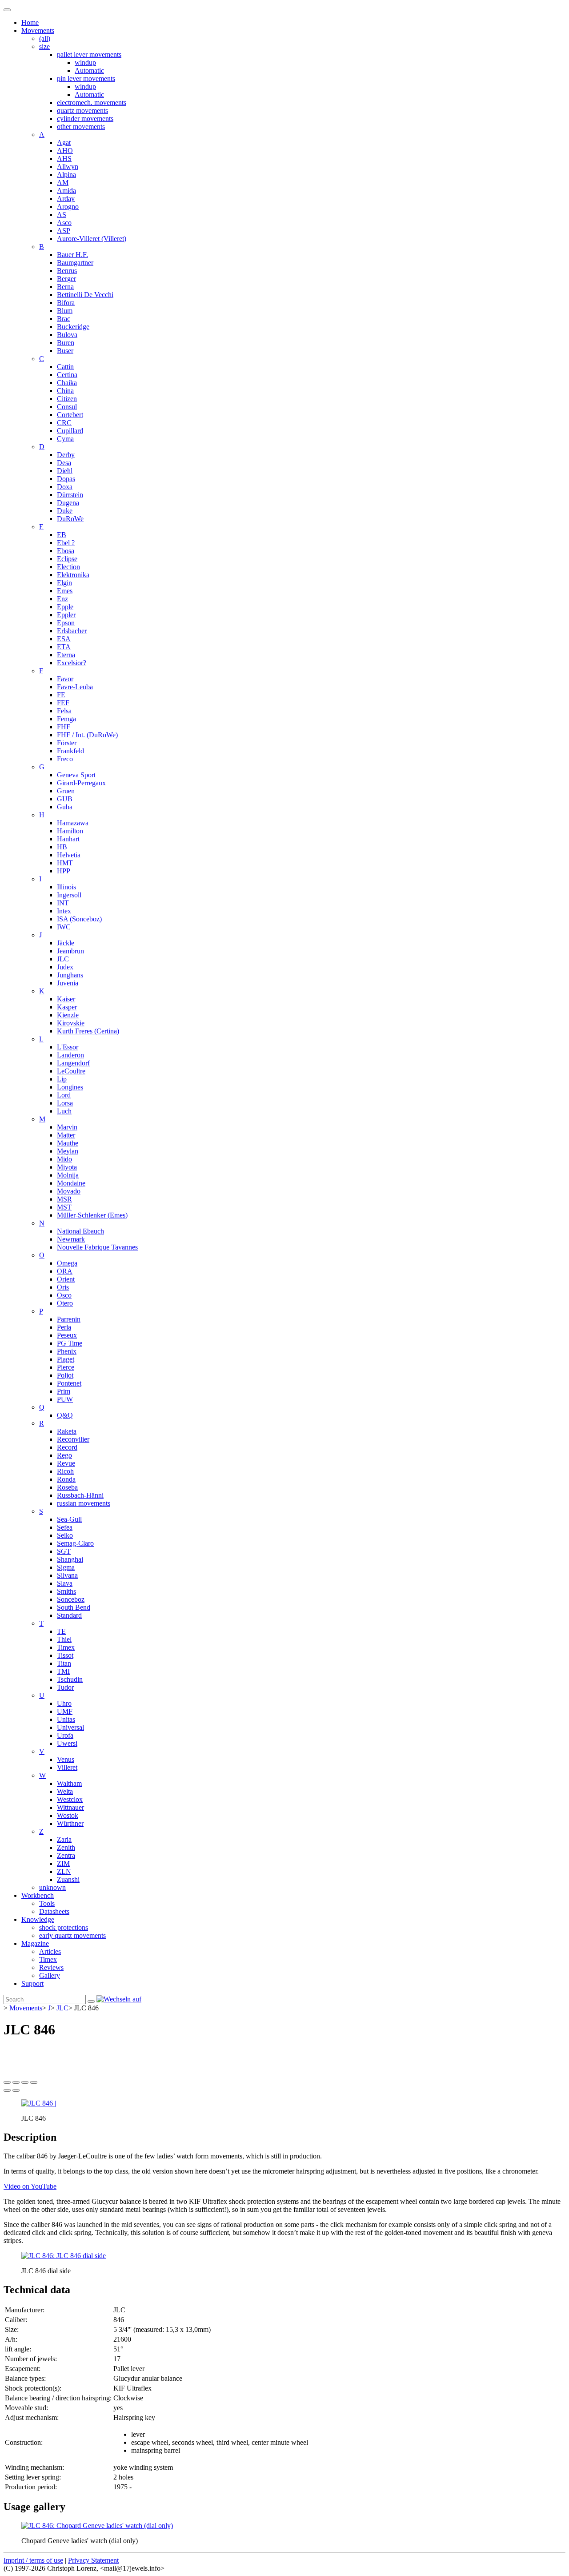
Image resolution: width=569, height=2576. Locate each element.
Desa (64, 463)
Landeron (70, 1055)
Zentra (66, 1855)
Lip (62, 1079)
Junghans (70, 975)
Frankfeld (70, 751)
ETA (64, 647)
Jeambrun (70, 951)
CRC (64, 423)
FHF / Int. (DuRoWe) (87, 735)
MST (64, 1207)
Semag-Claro (75, 1543)
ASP (64, 231)
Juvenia (68, 983)
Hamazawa (73, 823)
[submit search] (91, 2001)
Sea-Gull (69, 1519)
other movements (81, 127)
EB (62, 535)
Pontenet (69, 1383)
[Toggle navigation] (7, 10)
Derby (66, 455)
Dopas (66, 479)
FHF (64, 727)
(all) (45, 38)
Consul (67, 407)
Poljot (65, 1375)
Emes (65, 591)
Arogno (68, 207)
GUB (65, 799)
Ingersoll (69, 895)
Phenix (67, 1351)
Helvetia (69, 855)
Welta (65, 1791)
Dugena (68, 503)
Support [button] (32, 1983)
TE (61, 1631)
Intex (64, 911)
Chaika (67, 383)
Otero (65, 1303)
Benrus (67, 271)
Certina (67, 375)
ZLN (64, 1871)
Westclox (70, 1799)
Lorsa (65, 1103)
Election (68, 567)
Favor (65, 679)
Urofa (65, 1735)
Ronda (66, 1479)
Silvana (67, 1575)
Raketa (67, 1431)
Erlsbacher (72, 631)
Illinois (66, 887)
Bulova (67, 335)
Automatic (89, 70)
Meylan (68, 1151)
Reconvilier (73, 1439)
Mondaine (71, 1183)
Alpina (66, 175)
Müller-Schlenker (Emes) (92, 1215)
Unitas (66, 1719)
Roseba (67, 1487)
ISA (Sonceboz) (79, 919)
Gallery (50, 1975)
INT (63, 903)
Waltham (69, 1783)
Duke (65, 511)
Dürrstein (70, 495)
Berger (66, 279)
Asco (64, 223)
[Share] (16, 2082)
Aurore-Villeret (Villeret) (92, 239)
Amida (66, 191)
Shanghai (70, 1559)
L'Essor (68, 1047)
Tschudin (70, 1679)
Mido (64, 1159)
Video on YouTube (30, 2186)
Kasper (67, 1007)
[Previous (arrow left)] (7, 2090)
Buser (65, 351)
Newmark (71, 1239)
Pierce (66, 1367)
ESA (64, 639)
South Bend (74, 1607)
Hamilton (70, 831)
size (44, 46)
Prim (64, 1391)
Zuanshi (68, 1879)
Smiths (66, 1591)
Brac (64, 319)
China (65, 391)
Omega (67, 1263)
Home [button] (30, 22)
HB (62, 847)
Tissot (65, 1655)
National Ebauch (80, 1231)
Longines (70, 1087)
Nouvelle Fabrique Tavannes (97, 1247)
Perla (64, 1327)
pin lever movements (86, 78)
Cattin (65, 367)
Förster (67, 743)
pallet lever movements (89, 54)
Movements (38, 30)
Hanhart (68, 839)
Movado (69, 1191)
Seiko (65, 1535)
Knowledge (38, 1919)
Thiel (64, 1639)
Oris (63, 1287)
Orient (66, 1279)
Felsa (64, 711)
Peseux (67, 1335)
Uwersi (67, 1743)
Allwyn (68, 167)
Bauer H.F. (72, 255)
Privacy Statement (93, 2560)
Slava (65, 1583)
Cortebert (70, 415)
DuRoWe (70, 519)
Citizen (67, 399)
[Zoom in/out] (34, 2082)
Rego (64, 1455)
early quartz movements (72, 1935)
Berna (65, 287)
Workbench (38, 1895)
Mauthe (68, 1143)
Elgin (64, 583)
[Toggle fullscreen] (25, 2082)
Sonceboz (71, 1599)
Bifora (66, 303)
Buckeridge (73, 327)
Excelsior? (72, 663)
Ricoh (65, 1471)
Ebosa (66, 551)
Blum (65, 311)
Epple (65, 607)
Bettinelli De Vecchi (85, 295)
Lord (64, 1095)
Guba (65, 807)
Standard (69, 1615)
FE (61, 695)
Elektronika (73, 575)
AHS (64, 159)
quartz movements (82, 111)
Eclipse (67, 559)
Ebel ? (66, 543)
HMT (65, 863)
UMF (65, 1711)
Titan (64, 1663)
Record (67, 1447)
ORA (65, 1271)
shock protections (64, 1927)
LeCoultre (71, 1071)
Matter (66, 1135)
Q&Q (65, 1415)
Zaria (64, 1839)
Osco (64, 1295)
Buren (66, 343)
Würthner (70, 1823)
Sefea (65, 1527)
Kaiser (66, 999)
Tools (47, 1903)
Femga (66, 719)
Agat (64, 143)
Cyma (65, 439)
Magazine (35, 1943)
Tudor (65, 1687)
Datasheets (54, 1911)
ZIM (63, 1863)
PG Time (70, 1343)
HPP (64, 871)
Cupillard (70, 431)
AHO (65, 151)
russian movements (84, 1503)
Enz (62, 599)
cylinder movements (85, 119)
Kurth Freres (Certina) (88, 1031)
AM (63, 183)
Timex (66, 1647)
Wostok (68, 1815)
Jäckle (66, 943)
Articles (50, 1951)
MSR (64, 1199)
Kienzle (68, 1015)
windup (85, 62)
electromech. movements (92, 102)
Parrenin (69, 1319)
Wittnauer (70, 1807)
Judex (65, 967)
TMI (63, 1671)
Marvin (67, 1127)
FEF (63, 703)
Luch (64, 1111)
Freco (65, 759)
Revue (66, 1463)
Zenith (66, 1847)
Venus (66, 1759)
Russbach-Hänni (80, 1495)
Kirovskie (71, 1023)
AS (62, 215)
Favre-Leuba (75, 687)
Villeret (67, 1767)
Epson (66, 623)
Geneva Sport (76, 775)
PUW (65, 1399)
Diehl (65, 471)
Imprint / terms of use (33, 2560)
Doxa (65, 487)
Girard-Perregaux (81, 783)
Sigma (66, 1567)
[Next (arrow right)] (16, 2090)
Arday (66, 199)
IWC (64, 927)
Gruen (66, 791)
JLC (63, 959)
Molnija (68, 1175)
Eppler (66, 615)
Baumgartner (75, 263)
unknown (52, 1887)
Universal (70, 1727)
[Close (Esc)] (7, 2082)
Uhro (64, 1703)
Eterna (66, 655)
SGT (64, 1551)
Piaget (66, 1359)
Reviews (51, 1967)
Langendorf (73, 1063)
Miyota (67, 1167)
